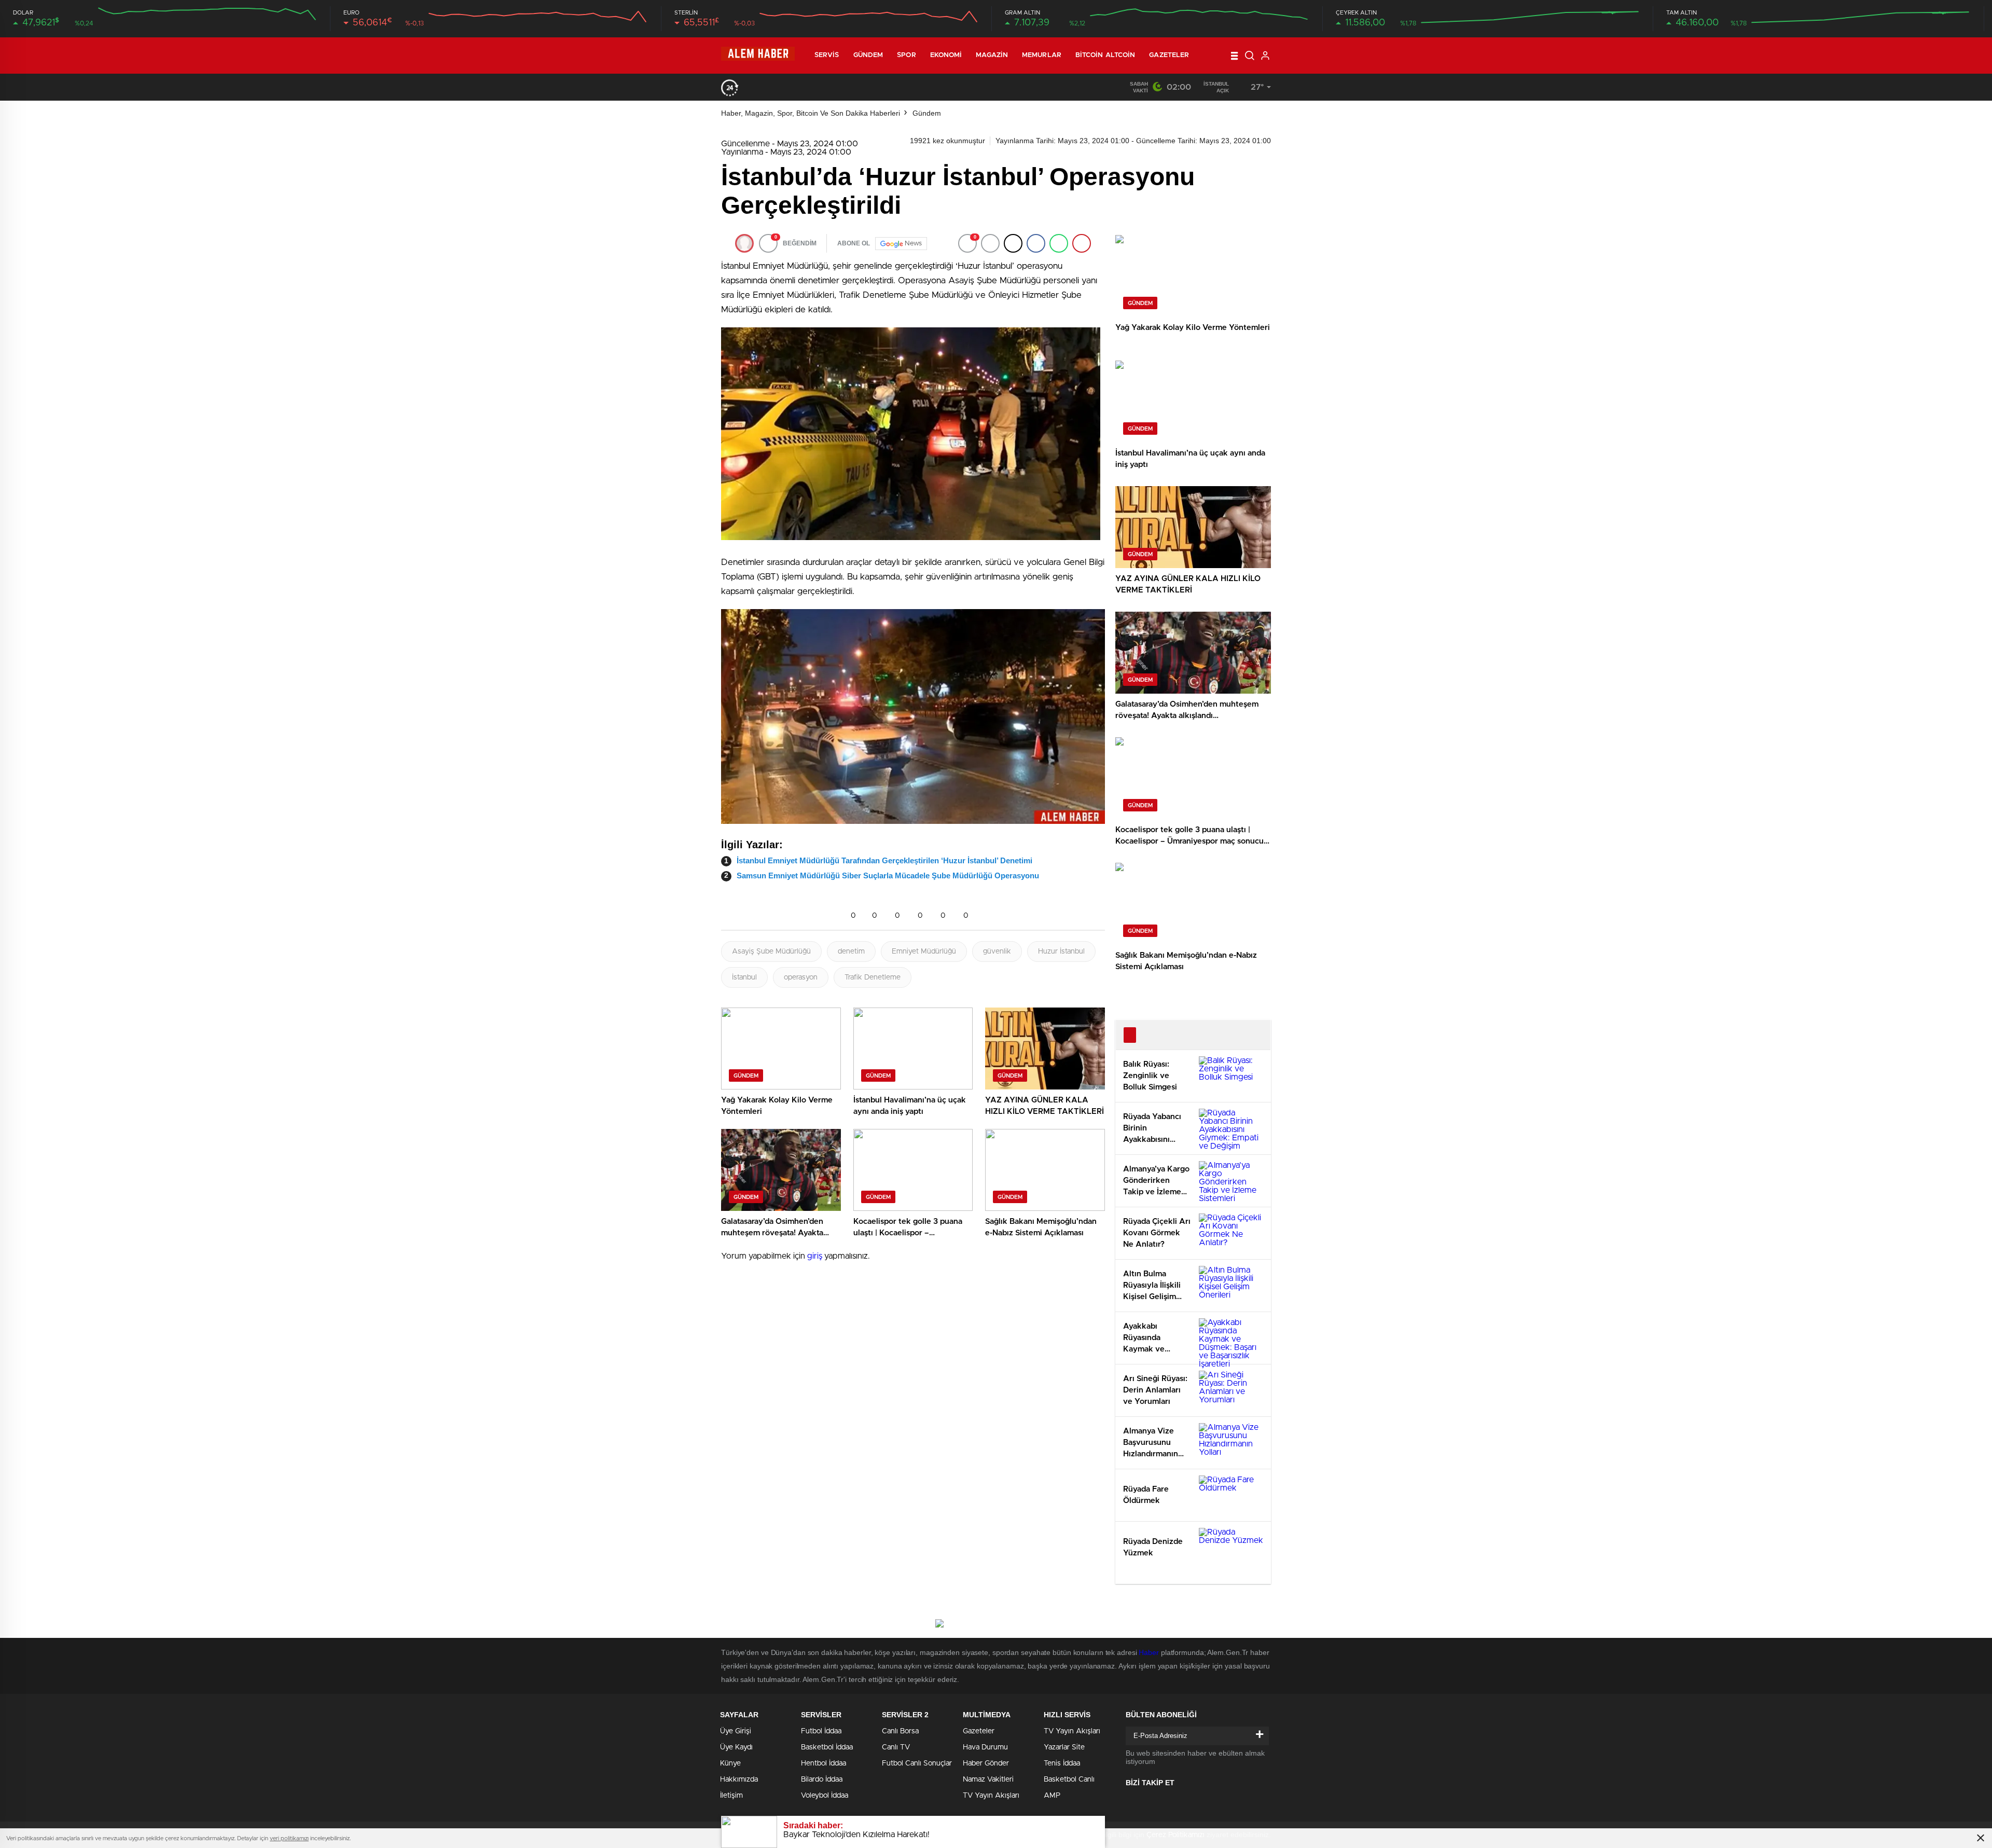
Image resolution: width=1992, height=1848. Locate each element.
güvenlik (997, 951)
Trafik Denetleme (873, 977)
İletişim (731, 1796)
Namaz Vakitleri (988, 1780)
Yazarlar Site (1064, 1747)
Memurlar (1042, 55)
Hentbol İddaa (824, 1763)
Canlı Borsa (900, 1731)
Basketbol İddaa (827, 1747)
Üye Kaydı (736, 1747)
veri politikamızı (289, 1838)
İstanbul (744, 977)
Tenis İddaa (1062, 1763)
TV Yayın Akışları (991, 1796)
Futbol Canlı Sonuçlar (917, 1763)
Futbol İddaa (821, 1731)
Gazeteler (1169, 55)
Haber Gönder (986, 1763)
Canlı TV (896, 1747)
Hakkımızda (739, 1780)
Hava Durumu (985, 1747)
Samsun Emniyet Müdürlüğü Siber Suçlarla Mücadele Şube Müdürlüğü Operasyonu (888, 875)
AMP (1052, 1796)
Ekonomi (946, 55)
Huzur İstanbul (1061, 951)
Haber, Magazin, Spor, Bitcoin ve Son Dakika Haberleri (811, 113)
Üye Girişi (736, 1731)
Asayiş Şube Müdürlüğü (771, 951)
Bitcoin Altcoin (1105, 55)
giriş (815, 1256)
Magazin (992, 55)
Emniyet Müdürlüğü (924, 951)
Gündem (868, 55)
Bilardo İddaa (822, 1780)
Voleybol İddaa (825, 1796)
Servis (827, 55)
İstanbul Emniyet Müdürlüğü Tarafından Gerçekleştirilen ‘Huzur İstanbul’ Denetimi (884, 860)
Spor (906, 55)
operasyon (801, 977)
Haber (1149, 1652)
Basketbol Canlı (1069, 1780)
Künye (730, 1763)
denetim (851, 951)
